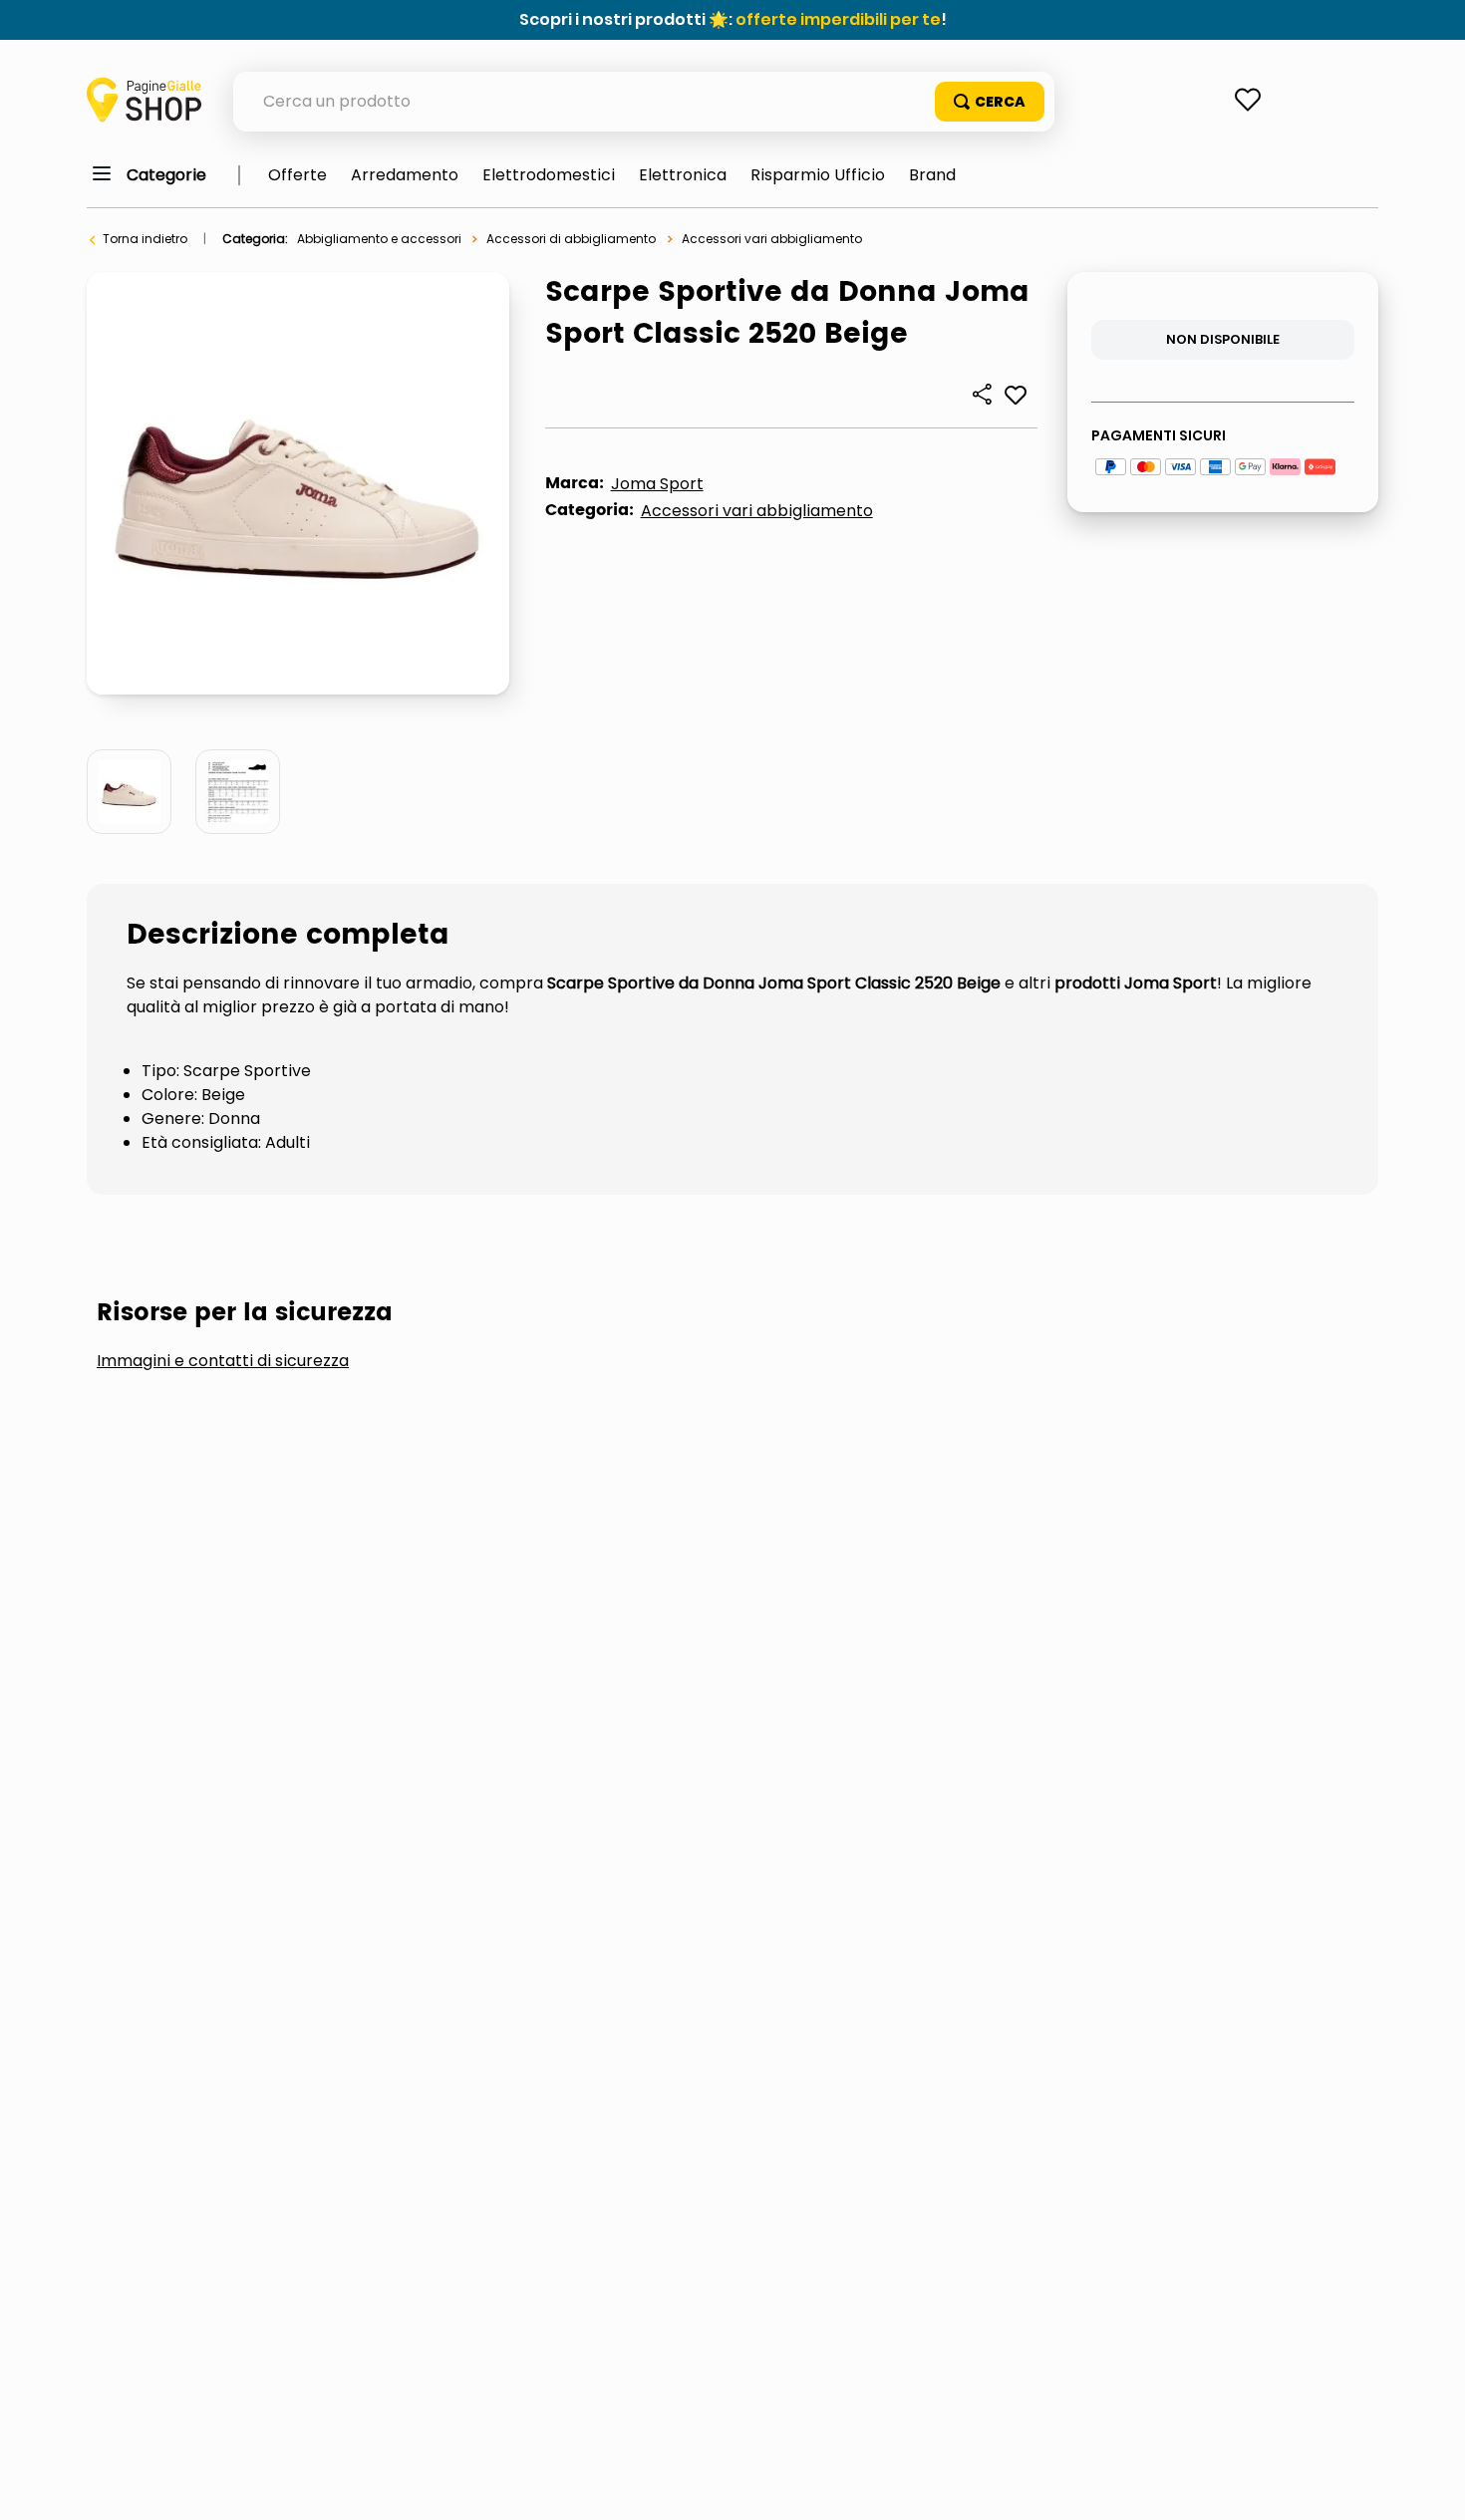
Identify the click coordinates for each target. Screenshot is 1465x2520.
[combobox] (644, 102)
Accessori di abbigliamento (571, 239)
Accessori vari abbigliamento (772, 239)
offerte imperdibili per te (838, 19)
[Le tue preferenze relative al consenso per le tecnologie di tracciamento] (1430, 2485)
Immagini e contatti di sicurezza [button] (223, 1361)
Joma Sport (657, 484)
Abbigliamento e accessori (379, 239)
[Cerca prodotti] (990, 102)
